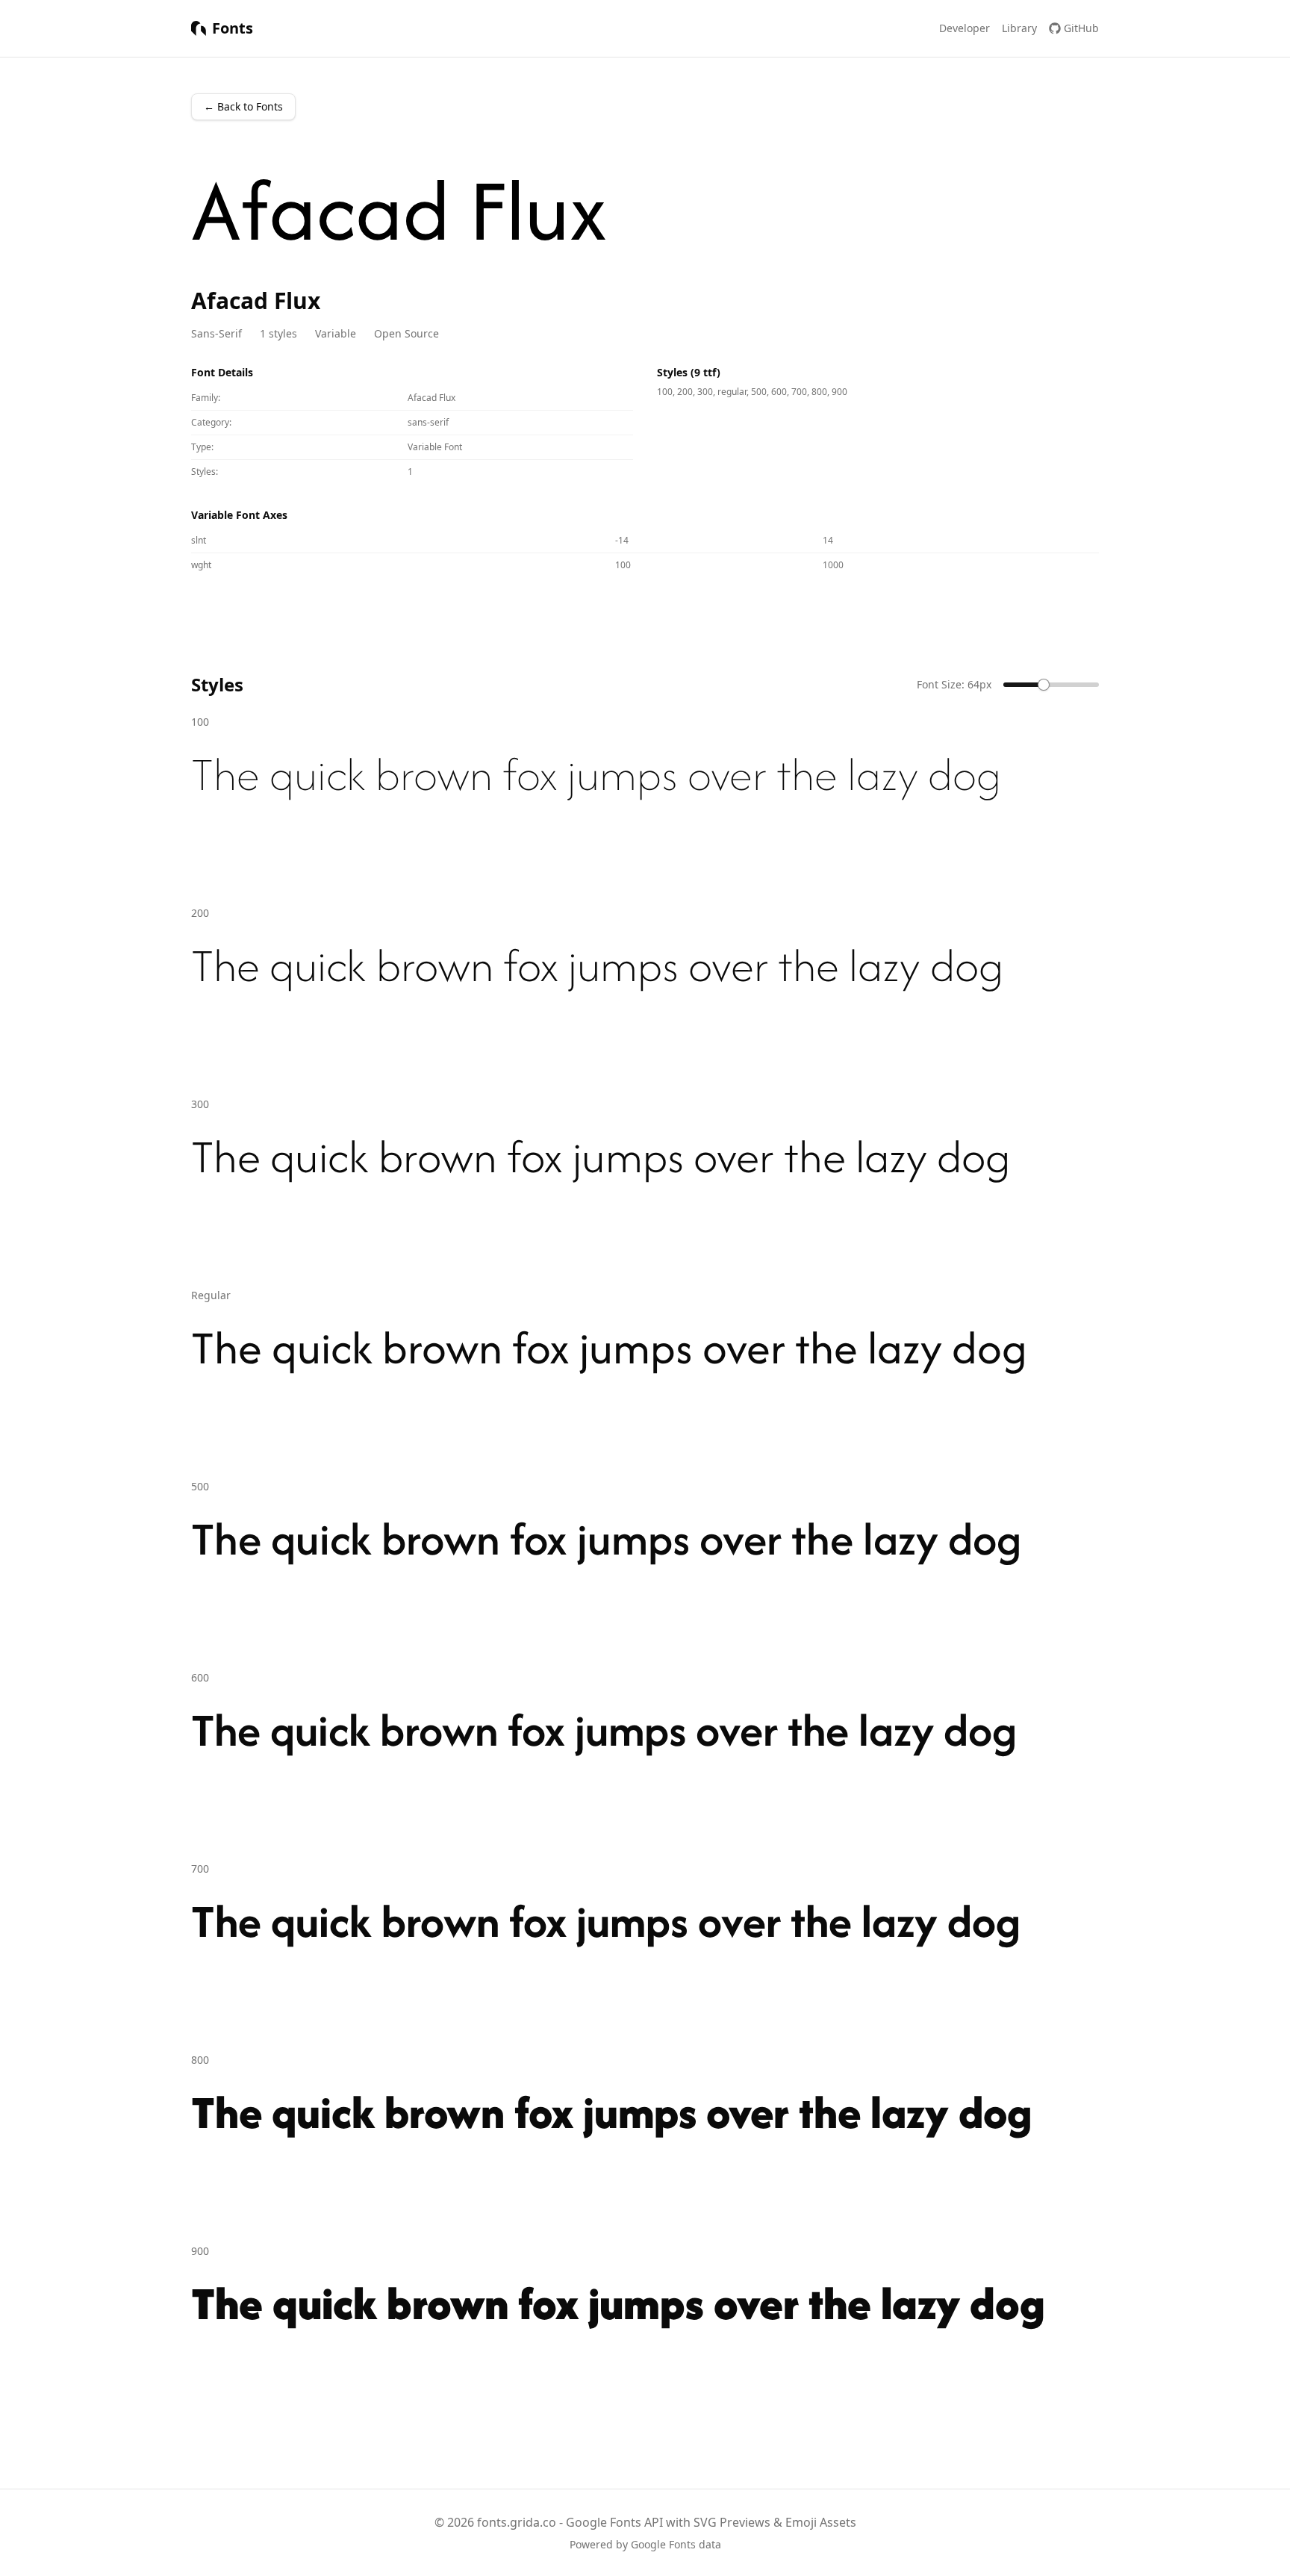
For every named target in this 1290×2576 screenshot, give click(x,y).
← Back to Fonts (243, 106)
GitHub (1081, 28)
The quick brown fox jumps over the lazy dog (596, 774)
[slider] (1044, 685)
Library (1019, 28)
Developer (965, 28)
